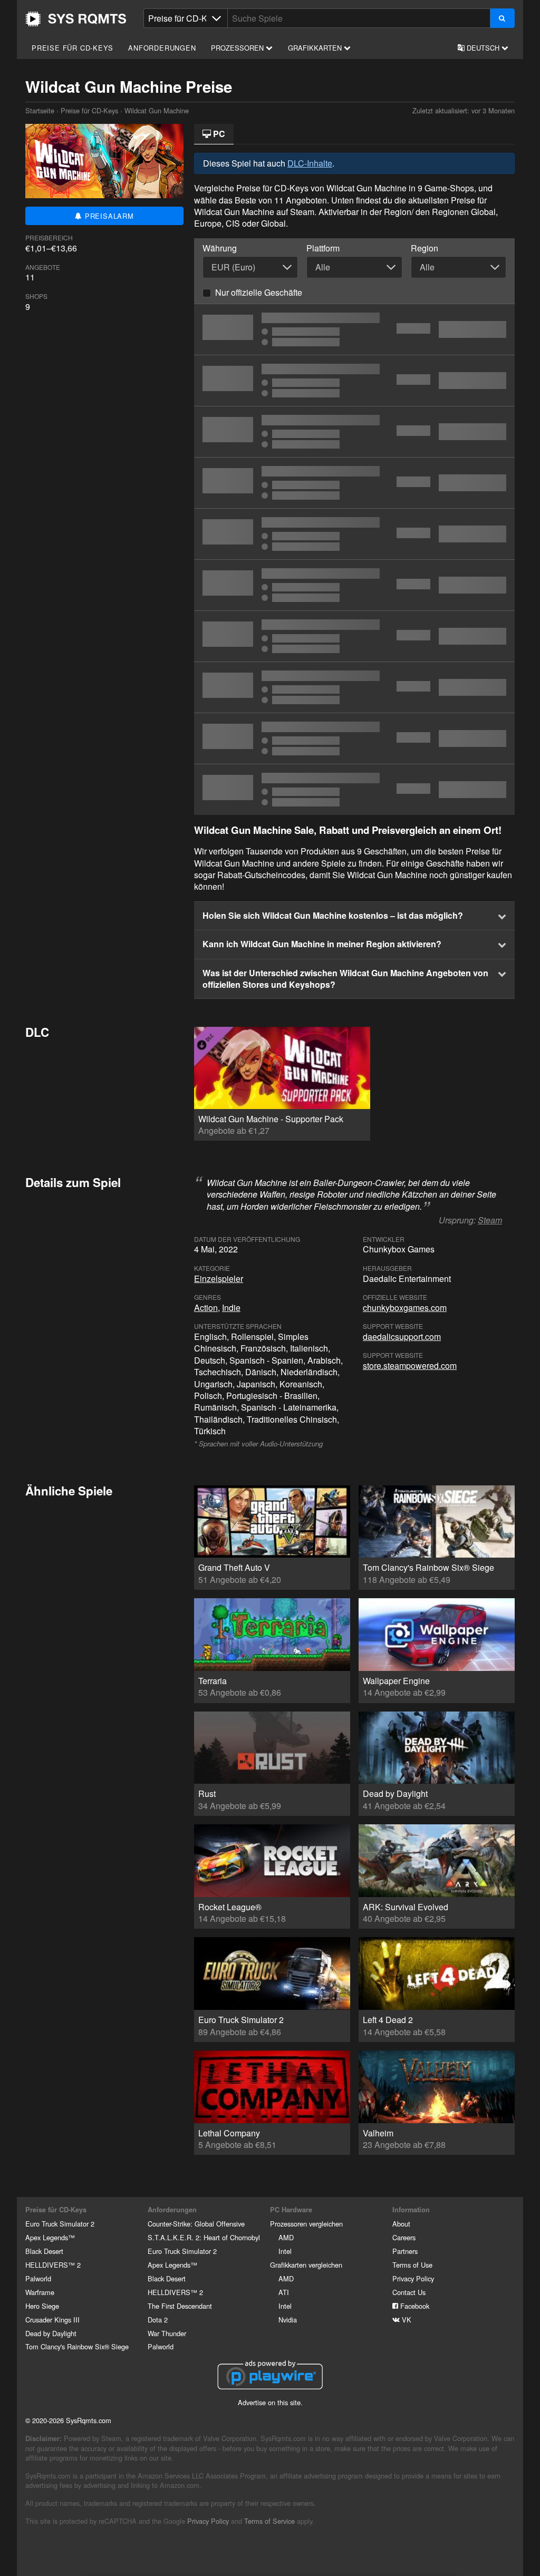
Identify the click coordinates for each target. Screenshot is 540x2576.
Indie (231, 1308)
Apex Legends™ (50, 2237)
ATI (284, 2292)
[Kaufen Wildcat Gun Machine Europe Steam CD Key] (354, 534)
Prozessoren (238, 48)
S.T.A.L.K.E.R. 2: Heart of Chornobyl (204, 2237)
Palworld (38, 2278)
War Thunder (167, 2333)
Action (206, 1308)
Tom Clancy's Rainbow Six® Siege (77, 2346)
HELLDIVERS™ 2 (53, 2265)
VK (406, 2320)
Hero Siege (42, 2306)
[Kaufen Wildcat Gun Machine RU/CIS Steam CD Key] (354, 585)
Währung (220, 248)
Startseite (76, 19)
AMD (286, 2237)
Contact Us (409, 2292)
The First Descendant (180, 2306)
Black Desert (44, 2251)
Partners (405, 2251)
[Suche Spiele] (502, 18)
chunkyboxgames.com (405, 1308)
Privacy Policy (413, 2278)
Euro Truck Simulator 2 (60, 2224)
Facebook (414, 2306)
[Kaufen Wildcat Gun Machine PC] (354, 636)
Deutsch (483, 48)
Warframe (40, 2292)
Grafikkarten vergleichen (306, 2265)
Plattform (323, 248)
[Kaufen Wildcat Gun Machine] (354, 329)
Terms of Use (412, 2265)
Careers (404, 2237)
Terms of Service (269, 2521)
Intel (285, 2251)
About (401, 2224)
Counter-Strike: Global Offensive (196, 2224)
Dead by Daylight (51, 2333)
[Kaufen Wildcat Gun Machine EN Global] (354, 381)
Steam (490, 1220)
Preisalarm (108, 216)
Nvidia (288, 2320)
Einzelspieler (219, 1279)
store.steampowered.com (410, 1365)
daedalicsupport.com (402, 1336)
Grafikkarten (316, 48)
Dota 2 (158, 2320)
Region (425, 248)
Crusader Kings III (52, 2320)
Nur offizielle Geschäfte (259, 292)
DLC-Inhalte (310, 163)
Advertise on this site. (270, 2402)
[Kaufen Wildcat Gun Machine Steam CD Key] (354, 432)
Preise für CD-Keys (72, 48)
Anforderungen (162, 48)
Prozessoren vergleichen (306, 2224)
